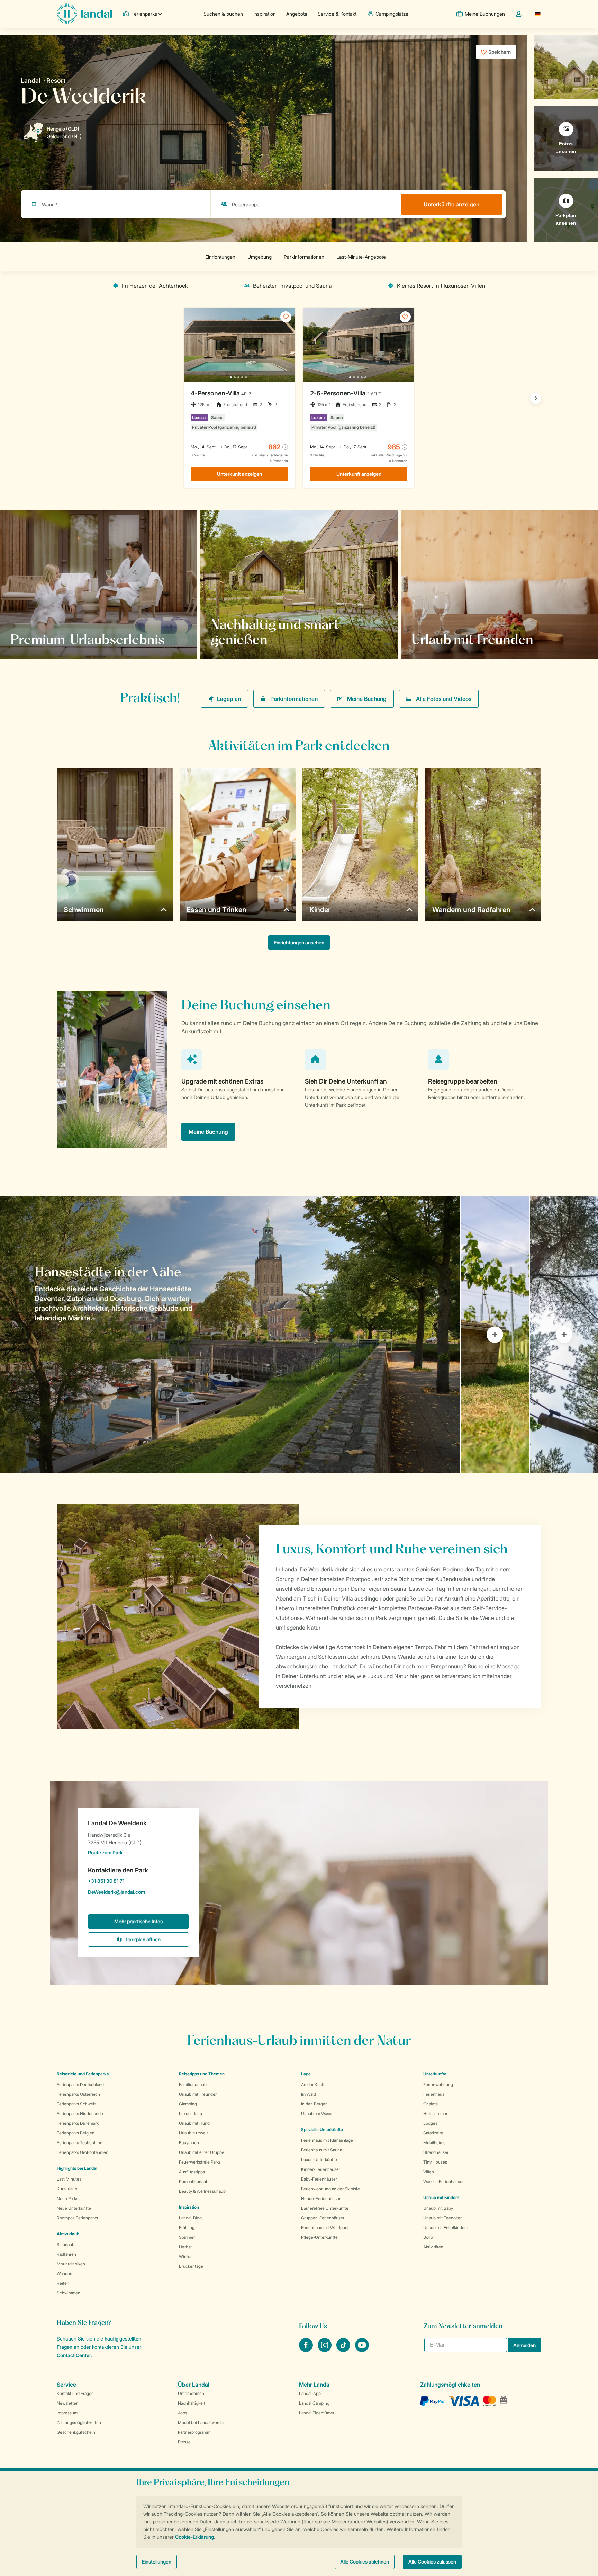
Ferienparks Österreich (78, 2094)
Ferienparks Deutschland (80, 2084)
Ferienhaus (434, 2094)
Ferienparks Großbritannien (83, 2152)
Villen (429, 2172)
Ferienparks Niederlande (80, 2114)
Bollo (428, 2237)
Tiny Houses (435, 2162)
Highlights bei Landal (77, 2168)
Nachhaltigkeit (192, 2403)
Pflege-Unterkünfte (319, 2237)
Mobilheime (434, 2143)
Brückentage (191, 2266)
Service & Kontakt (337, 14)
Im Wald (309, 2094)
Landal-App (310, 2393)
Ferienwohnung (438, 2084)
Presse (184, 2442)
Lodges (430, 2123)
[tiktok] (344, 2350)
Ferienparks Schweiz (76, 2104)
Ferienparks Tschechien (80, 2143)
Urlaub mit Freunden (198, 2094)
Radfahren (66, 2254)
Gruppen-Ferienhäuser (323, 2218)
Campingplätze (392, 14)
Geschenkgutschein (76, 2432)
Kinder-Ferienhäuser (321, 2169)
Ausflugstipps (192, 2172)
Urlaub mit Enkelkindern (446, 2227)
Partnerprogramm (194, 2432)
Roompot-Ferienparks (77, 2218)
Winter (185, 2257)
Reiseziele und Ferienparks (83, 2074)
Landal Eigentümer (317, 2413)
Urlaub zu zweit (193, 2133)
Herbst (185, 2247)
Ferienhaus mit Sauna (321, 2150)
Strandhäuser (436, 2152)
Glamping (188, 2104)
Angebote (297, 14)
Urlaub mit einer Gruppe (202, 2152)
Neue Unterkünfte (74, 2208)
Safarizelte (433, 2133)
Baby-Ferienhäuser (319, 2179)
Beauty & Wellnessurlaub (202, 2191)
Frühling (187, 2227)
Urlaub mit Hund (194, 2123)
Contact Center (74, 2355)
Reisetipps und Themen (202, 2074)
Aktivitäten (433, 2247)
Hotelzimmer (435, 2114)
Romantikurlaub (194, 2181)
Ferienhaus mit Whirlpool (325, 2227)
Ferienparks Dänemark (78, 2123)
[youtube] (362, 2350)
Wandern (65, 2274)
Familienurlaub (193, 2084)
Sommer (187, 2237)
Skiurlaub (66, 2244)
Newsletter (67, 2403)
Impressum (67, 2413)
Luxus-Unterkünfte (319, 2160)
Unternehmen (191, 2393)
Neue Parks (67, 2198)
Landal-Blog (190, 2218)
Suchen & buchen (223, 14)
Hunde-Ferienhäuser (321, 2198)
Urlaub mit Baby (438, 2208)
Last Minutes (69, 2179)
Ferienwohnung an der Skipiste (330, 2189)
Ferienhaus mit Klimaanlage (327, 2140)
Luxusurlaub (191, 2114)
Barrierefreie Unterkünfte (325, 2208)
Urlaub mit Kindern (441, 2197)
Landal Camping (314, 2403)
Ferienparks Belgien (76, 2133)
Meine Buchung (367, 699)
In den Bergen (314, 2104)
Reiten (63, 2283)
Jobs (183, 2413)
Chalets (431, 2104)
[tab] (230, 1335)
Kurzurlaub (67, 2189)
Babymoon (189, 2143)
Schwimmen (69, 2293)
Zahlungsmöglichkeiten (79, 2422)
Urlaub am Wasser (318, 2114)
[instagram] (325, 2350)
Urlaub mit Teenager (442, 2218)
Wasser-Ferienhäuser (443, 2181)
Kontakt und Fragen (75, 2393)
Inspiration (265, 14)
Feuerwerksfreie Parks (200, 2162)
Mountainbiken (71, 2264)
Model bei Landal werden (202, 2422)
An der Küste (313, 2084)
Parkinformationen (294, 699)
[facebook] (307, 2350)
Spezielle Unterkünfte (322, 2129)
